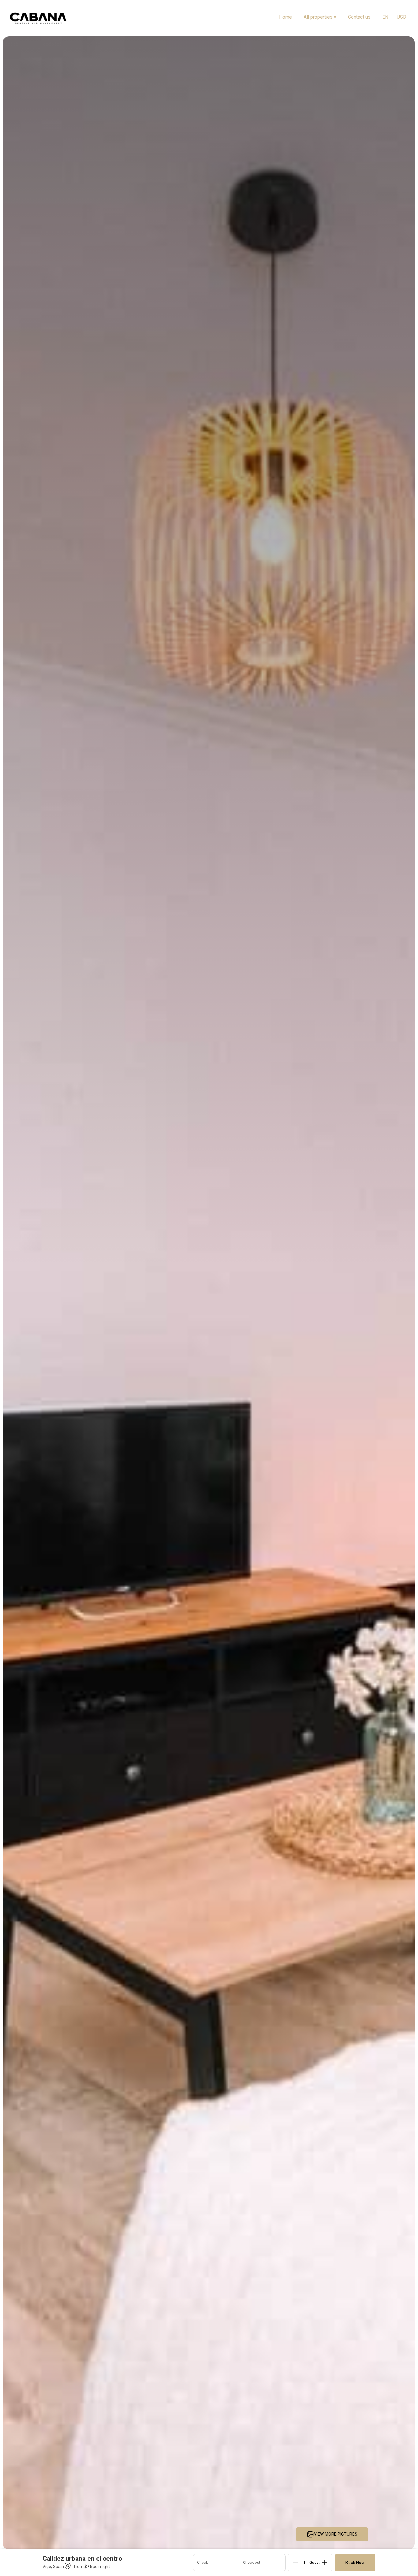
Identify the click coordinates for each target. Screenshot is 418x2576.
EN (385, 17)
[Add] (325, 2563)
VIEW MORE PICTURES (336, 2534)
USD (402, 17)
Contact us (359, 17)
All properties (320, 17)
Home (286, 17)
